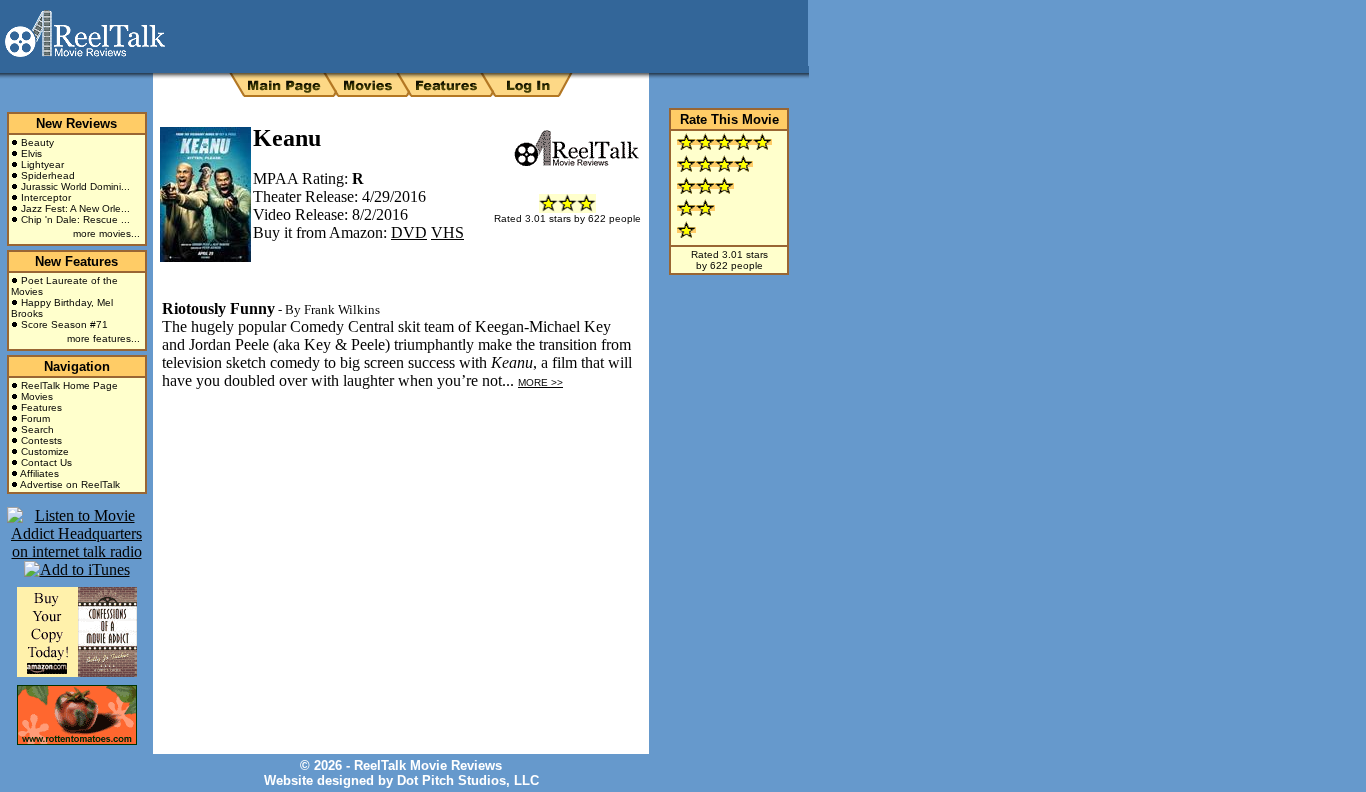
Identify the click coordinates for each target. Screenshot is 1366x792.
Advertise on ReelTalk (70, 484)
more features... (103, 338)
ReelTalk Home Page (69, 385)
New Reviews (76, 123)
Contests (41, 440)
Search (37, 429)
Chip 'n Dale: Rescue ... (75, 219)
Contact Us (46, 462)
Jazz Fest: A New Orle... (75, 208)
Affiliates (39, 473)
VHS (447, 232)
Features (41, 407)
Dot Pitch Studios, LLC (468, 780)
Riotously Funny (218, 308)
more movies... (106, 233)
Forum (35, 418)
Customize (45, 451)
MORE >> (540, 382)
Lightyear (42, 164)
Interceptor (46, 197)
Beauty (37, 142)
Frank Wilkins (342, 309)
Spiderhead (48, 175)
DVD (409, 232)
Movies (37, 396)
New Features (76, 261)
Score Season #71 (64, 324)
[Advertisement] (392, 478)
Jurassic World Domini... (75, 186)
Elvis (31, 153)
